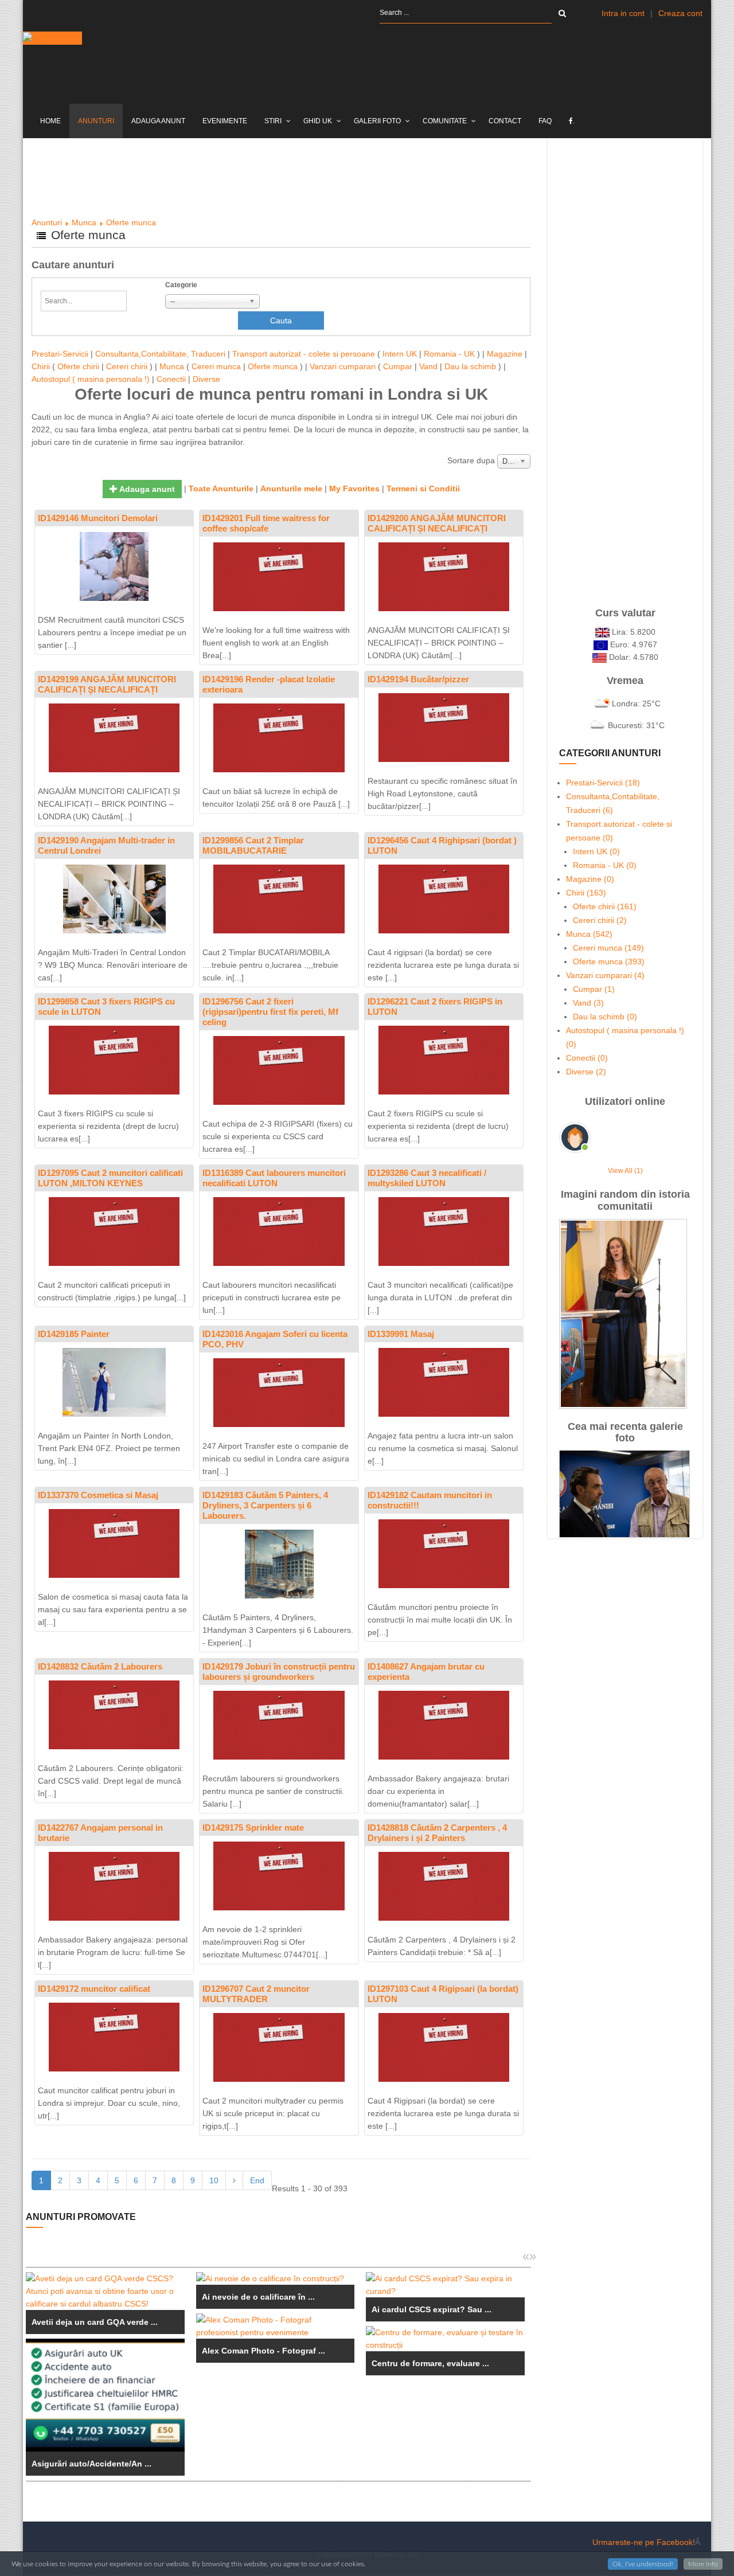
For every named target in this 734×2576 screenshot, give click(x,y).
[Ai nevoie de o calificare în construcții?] (276, 2278)
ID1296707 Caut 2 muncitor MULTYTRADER (256, 1994)
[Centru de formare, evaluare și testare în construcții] (445, 2339)
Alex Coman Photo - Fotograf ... (263, 2351)
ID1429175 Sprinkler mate (253, 1828)
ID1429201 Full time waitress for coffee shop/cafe (266, 523)
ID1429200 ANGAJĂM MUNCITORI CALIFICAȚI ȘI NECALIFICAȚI (437, 523)
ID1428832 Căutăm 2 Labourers (100, 1666)
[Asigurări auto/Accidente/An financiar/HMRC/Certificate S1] (105, 2395)
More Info (703, 2564)
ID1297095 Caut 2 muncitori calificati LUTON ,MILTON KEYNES (110, 1178)
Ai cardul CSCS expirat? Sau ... (432, 2309)
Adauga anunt (146, 489)
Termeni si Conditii (423, 488)
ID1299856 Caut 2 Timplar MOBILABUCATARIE (253, 845)
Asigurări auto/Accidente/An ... (91, 2464)
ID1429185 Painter (74, 1334)
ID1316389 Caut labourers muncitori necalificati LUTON (274, 1178)
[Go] (562, 13)
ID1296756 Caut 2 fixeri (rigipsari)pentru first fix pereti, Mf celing (270, 1012)
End (257, 2180)
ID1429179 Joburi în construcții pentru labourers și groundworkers (279, 1672)
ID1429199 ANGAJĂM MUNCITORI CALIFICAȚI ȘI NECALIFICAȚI (107, 684)
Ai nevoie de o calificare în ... (258, 2297)
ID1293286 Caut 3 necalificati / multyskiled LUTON (427, 1178)
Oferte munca (131, 222)
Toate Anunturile (221, 488)
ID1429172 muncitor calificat (94, 1989)
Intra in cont (623, 13)
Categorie (181, 285)
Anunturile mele (291, 488)
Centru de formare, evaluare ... (430, 2363)
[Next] (234, 2180)
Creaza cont (680, 13)
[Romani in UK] (52, 38)
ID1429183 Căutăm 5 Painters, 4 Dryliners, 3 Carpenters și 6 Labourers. (265, 1505)
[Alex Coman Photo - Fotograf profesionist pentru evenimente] (276, 2326)
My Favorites (354, 488)
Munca (84, 222)
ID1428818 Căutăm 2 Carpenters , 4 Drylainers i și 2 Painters (437, 1833)
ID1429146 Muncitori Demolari (98, 518)
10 (214, 2180)
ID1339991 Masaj (401, 1334)
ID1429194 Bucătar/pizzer (418, 679)
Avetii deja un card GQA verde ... (95, 2322)
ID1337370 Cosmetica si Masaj (98, 1495)
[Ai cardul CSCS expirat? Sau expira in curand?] (445, 2285)
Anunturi (47, 222)
